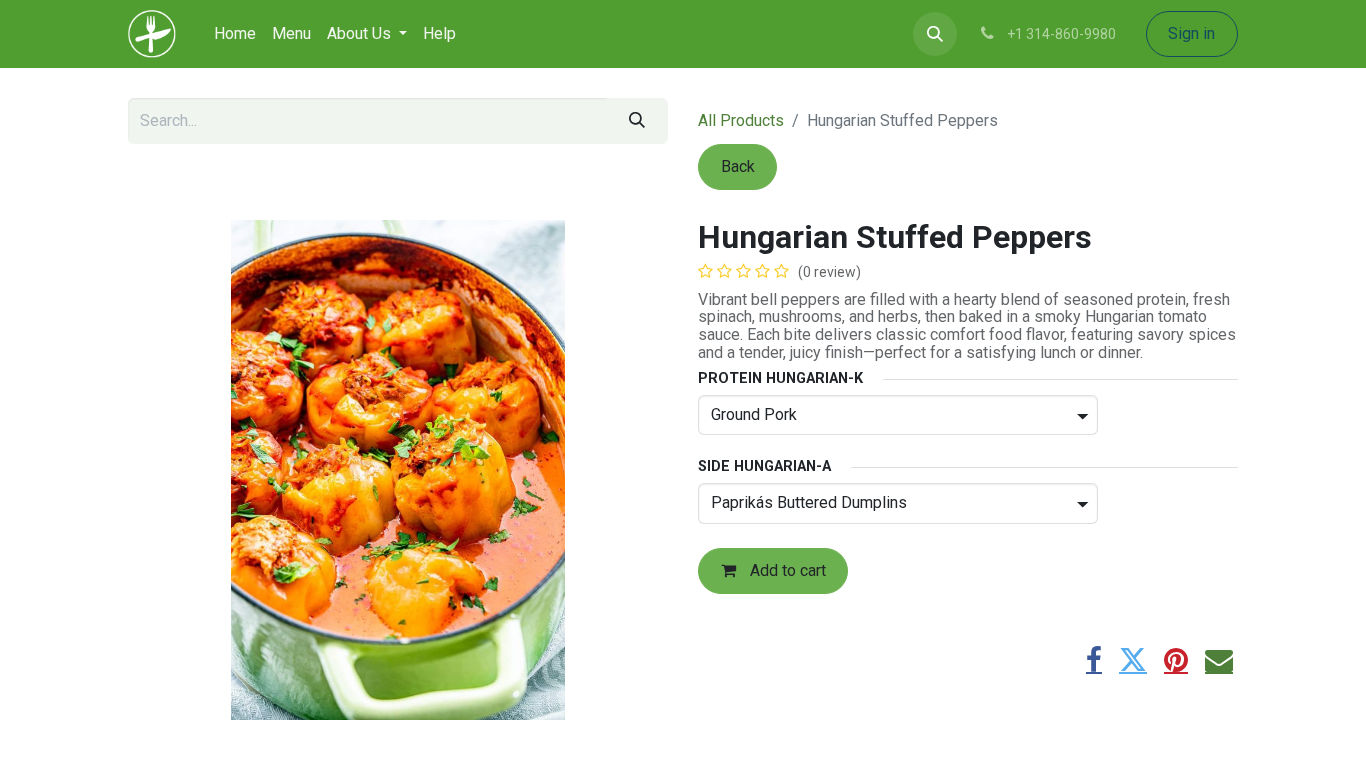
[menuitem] (235, 34)
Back (738, 166)
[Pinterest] (1176, 660)
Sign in (1191, 33)
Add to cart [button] (786, 570)
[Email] (1219, 660)
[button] (935, 34)
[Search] (637, 121)
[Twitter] (1133, 660)
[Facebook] (1094, 660)
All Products (741, 120)
